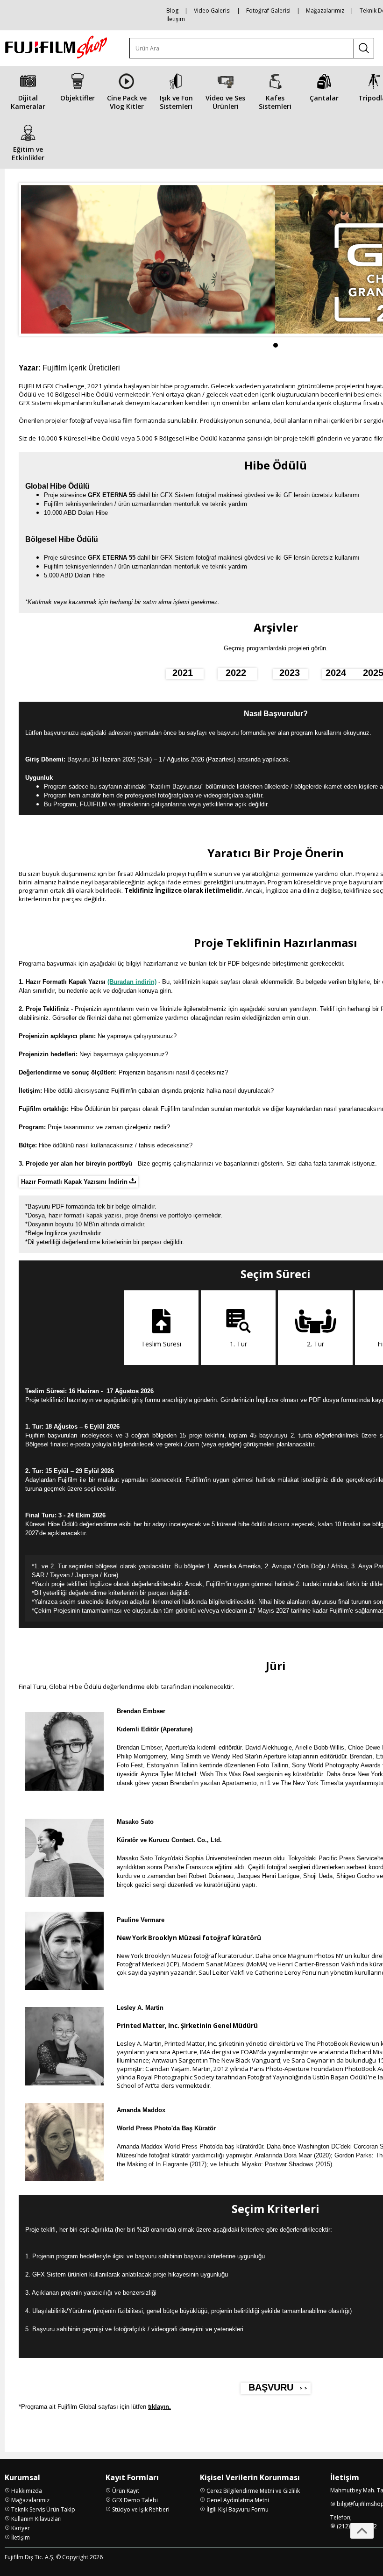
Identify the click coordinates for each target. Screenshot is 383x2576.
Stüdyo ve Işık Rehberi (141, 2509)
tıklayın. (160, 2407)
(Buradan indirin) (132, 982)
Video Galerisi (212, 11)
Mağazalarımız (325, 11)
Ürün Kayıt (126, 2491)
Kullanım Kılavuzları (36, 2519)
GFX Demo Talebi (135, 2500)
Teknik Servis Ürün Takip (43, 2509)
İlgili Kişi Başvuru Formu (238, 2509)
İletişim (176, 19)
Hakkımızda (27, 2491)
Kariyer (21, 2528)
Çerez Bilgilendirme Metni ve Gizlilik (253, 2491)
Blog (172, 11)
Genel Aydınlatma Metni (238, 2500)
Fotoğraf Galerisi (268, 11)
